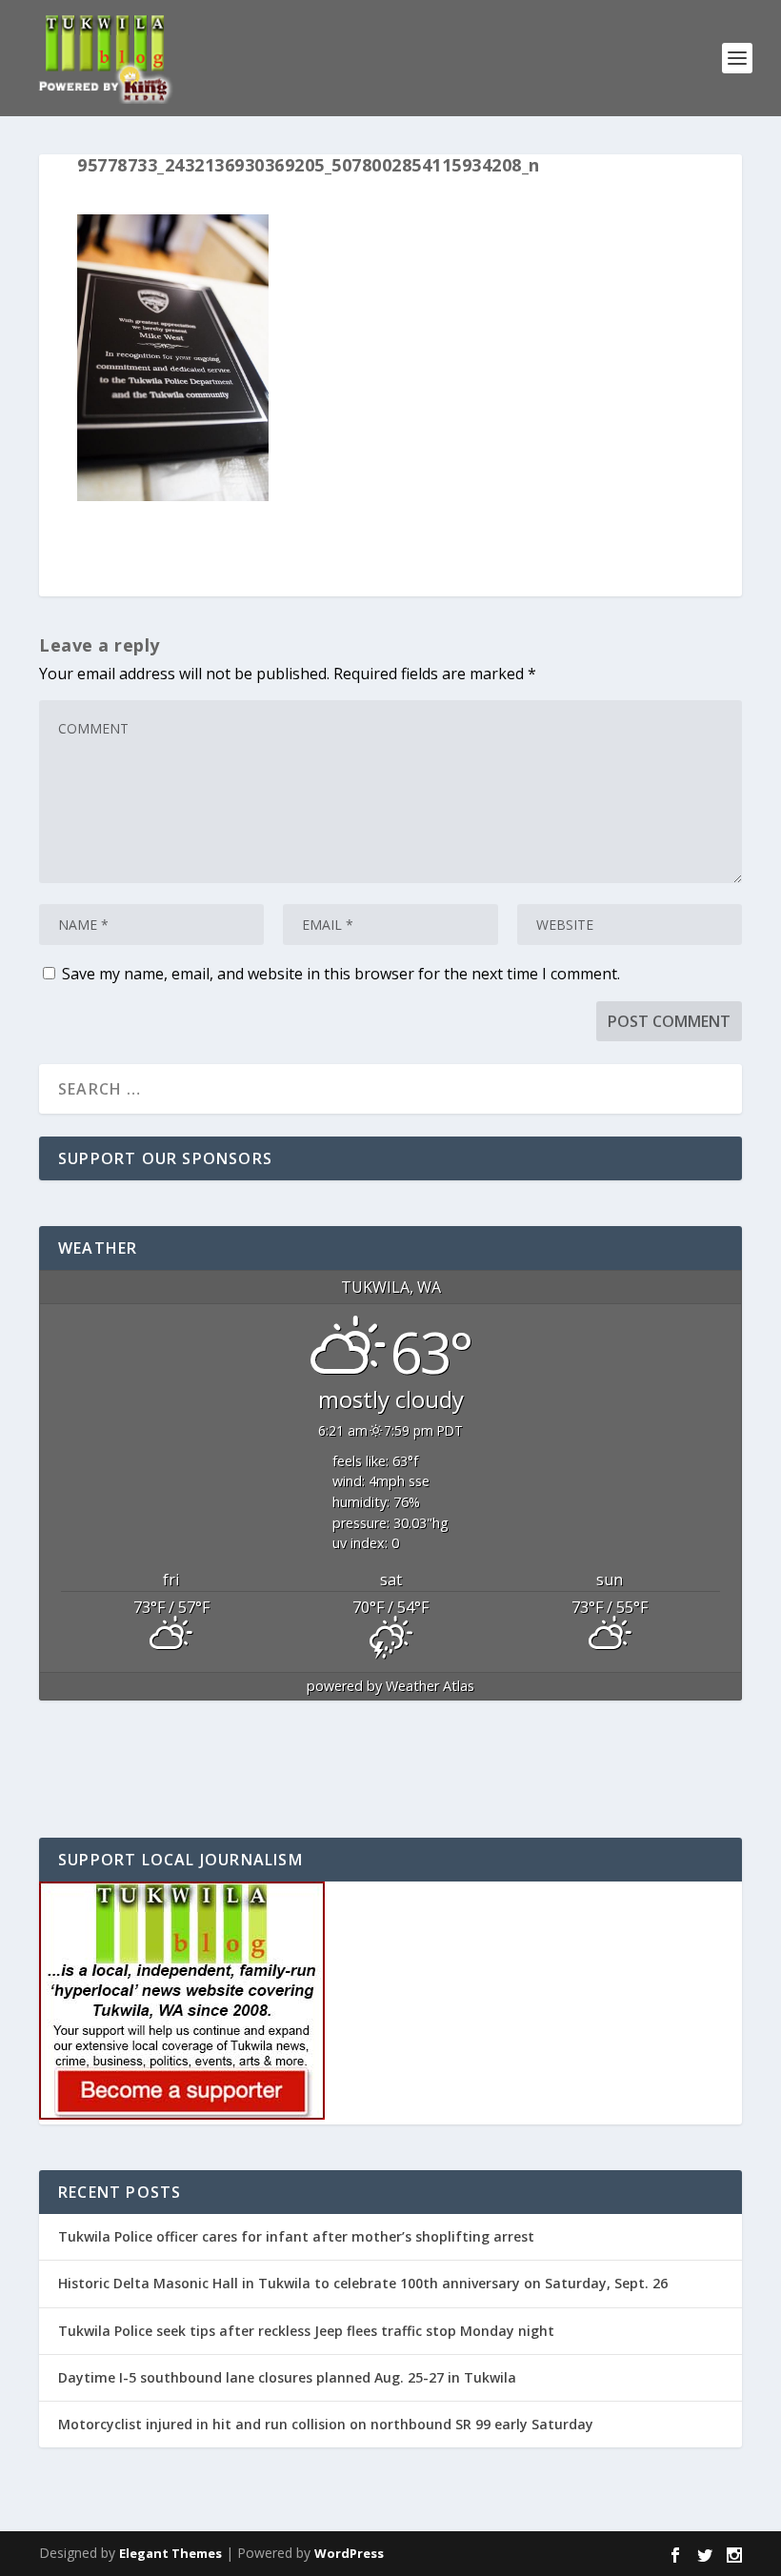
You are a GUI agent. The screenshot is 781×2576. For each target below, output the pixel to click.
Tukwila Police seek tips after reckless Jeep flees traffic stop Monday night (306, 2331)
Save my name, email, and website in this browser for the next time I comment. (341, 974)
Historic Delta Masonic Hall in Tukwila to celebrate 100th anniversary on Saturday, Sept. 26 (363, 2283)
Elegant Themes (170, 2553)
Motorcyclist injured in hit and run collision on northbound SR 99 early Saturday (326, 2424)
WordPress (349, 2553)
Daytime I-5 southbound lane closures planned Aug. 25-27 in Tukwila (287, 2377)
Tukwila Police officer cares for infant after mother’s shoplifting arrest (296, 2236)
